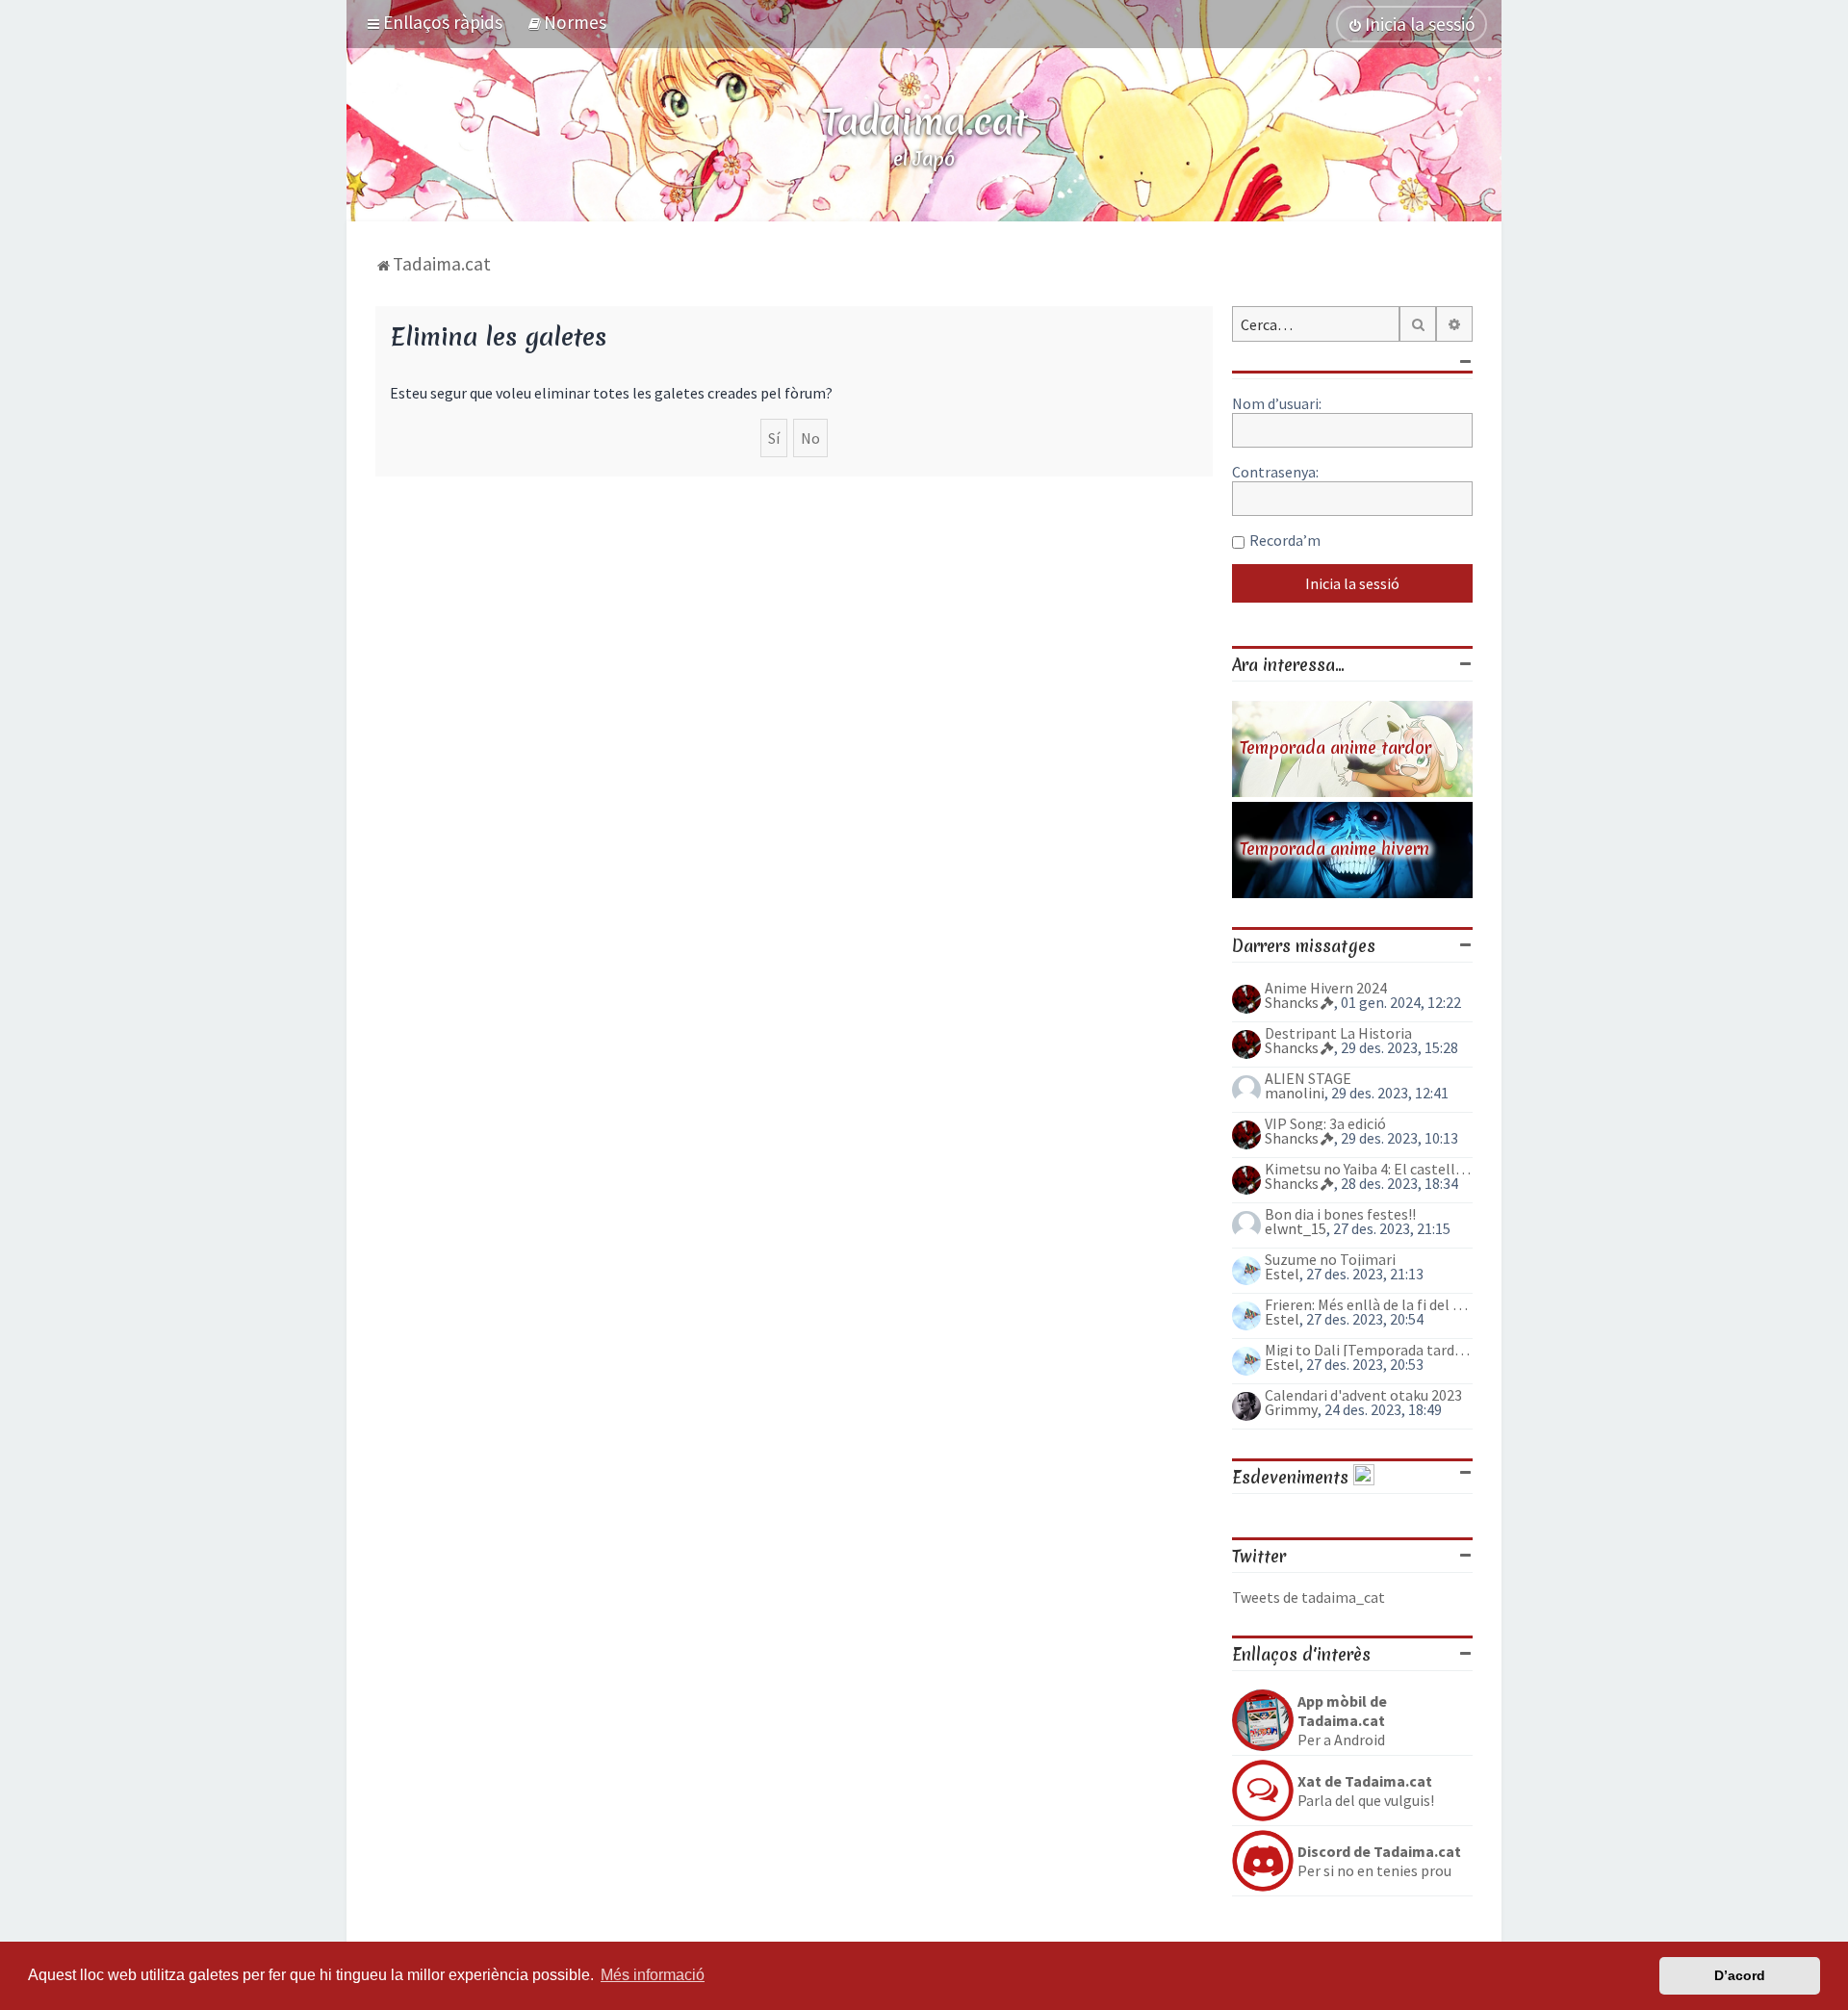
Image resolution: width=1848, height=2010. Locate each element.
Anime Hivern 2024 (1326, 988)
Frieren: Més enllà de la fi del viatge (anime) (1369, 1304)
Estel (1282, 1274)
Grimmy (1291, 1409)
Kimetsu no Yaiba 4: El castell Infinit (1369, 1169)
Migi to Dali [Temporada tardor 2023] (1369, 1350)
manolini (1295, 1093)
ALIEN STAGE (1308, 1078)
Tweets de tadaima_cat (1309, 1597)
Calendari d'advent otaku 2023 (1363, 1395)
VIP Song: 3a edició (1325, 1123)
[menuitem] (566, 22)
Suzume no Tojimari (1330, 1259)
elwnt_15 (1296, 1228)
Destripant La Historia (1338, 1033)
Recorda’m (1285, 540)
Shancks (1292, 1002)
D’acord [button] (1740, 1975)
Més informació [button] (653, 1975)
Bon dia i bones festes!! (1340, 1214)
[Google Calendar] (1364, 1477)
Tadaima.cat (924, 121)
